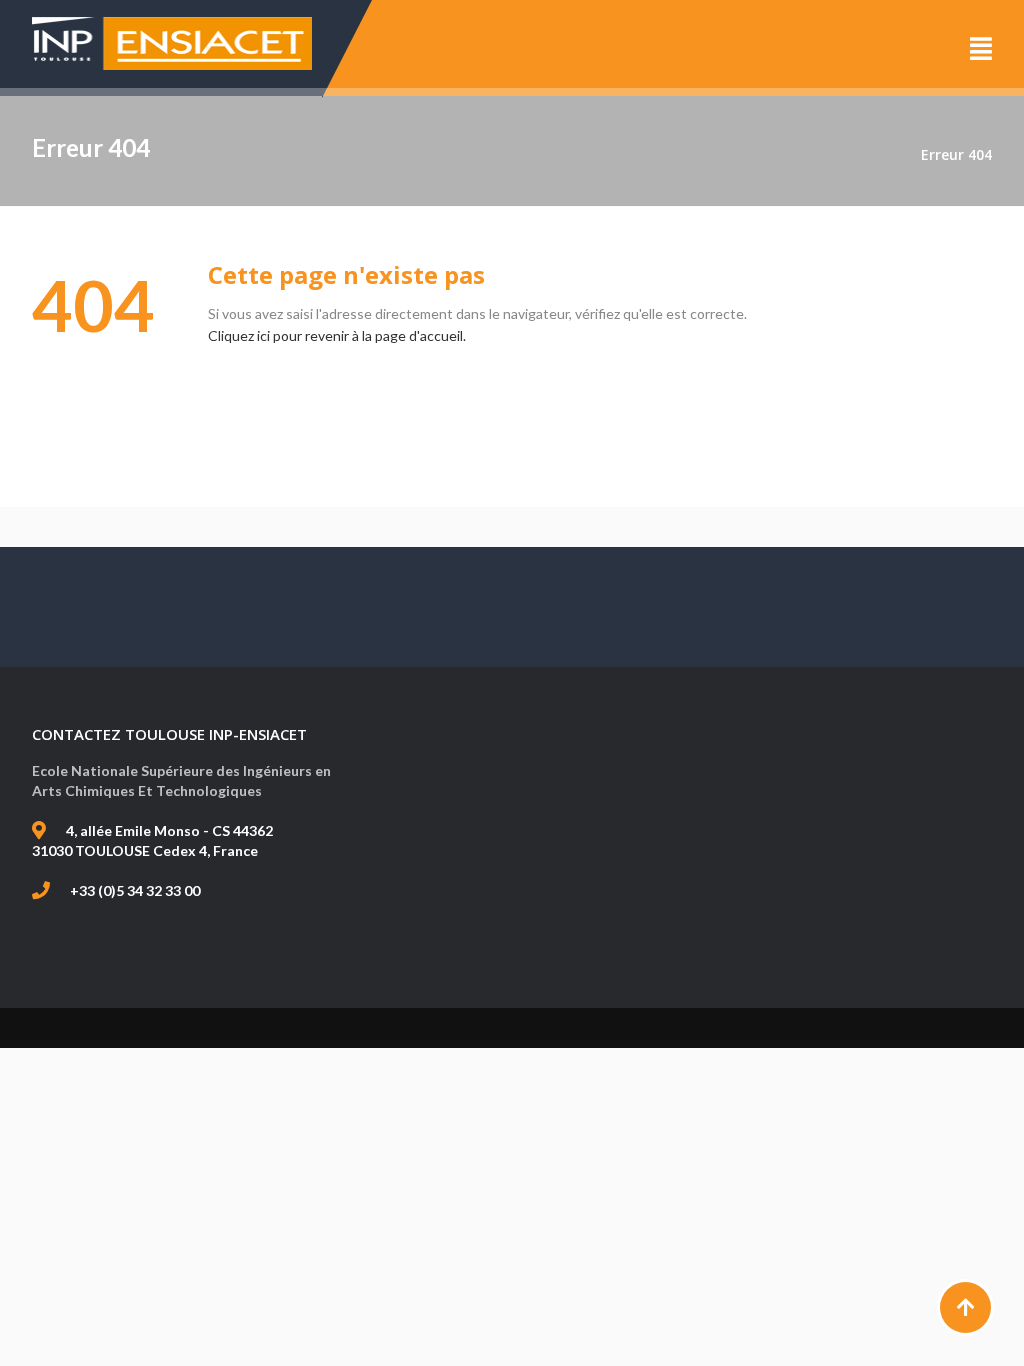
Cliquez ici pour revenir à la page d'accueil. (337, 335)
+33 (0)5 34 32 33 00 (135, 890)
